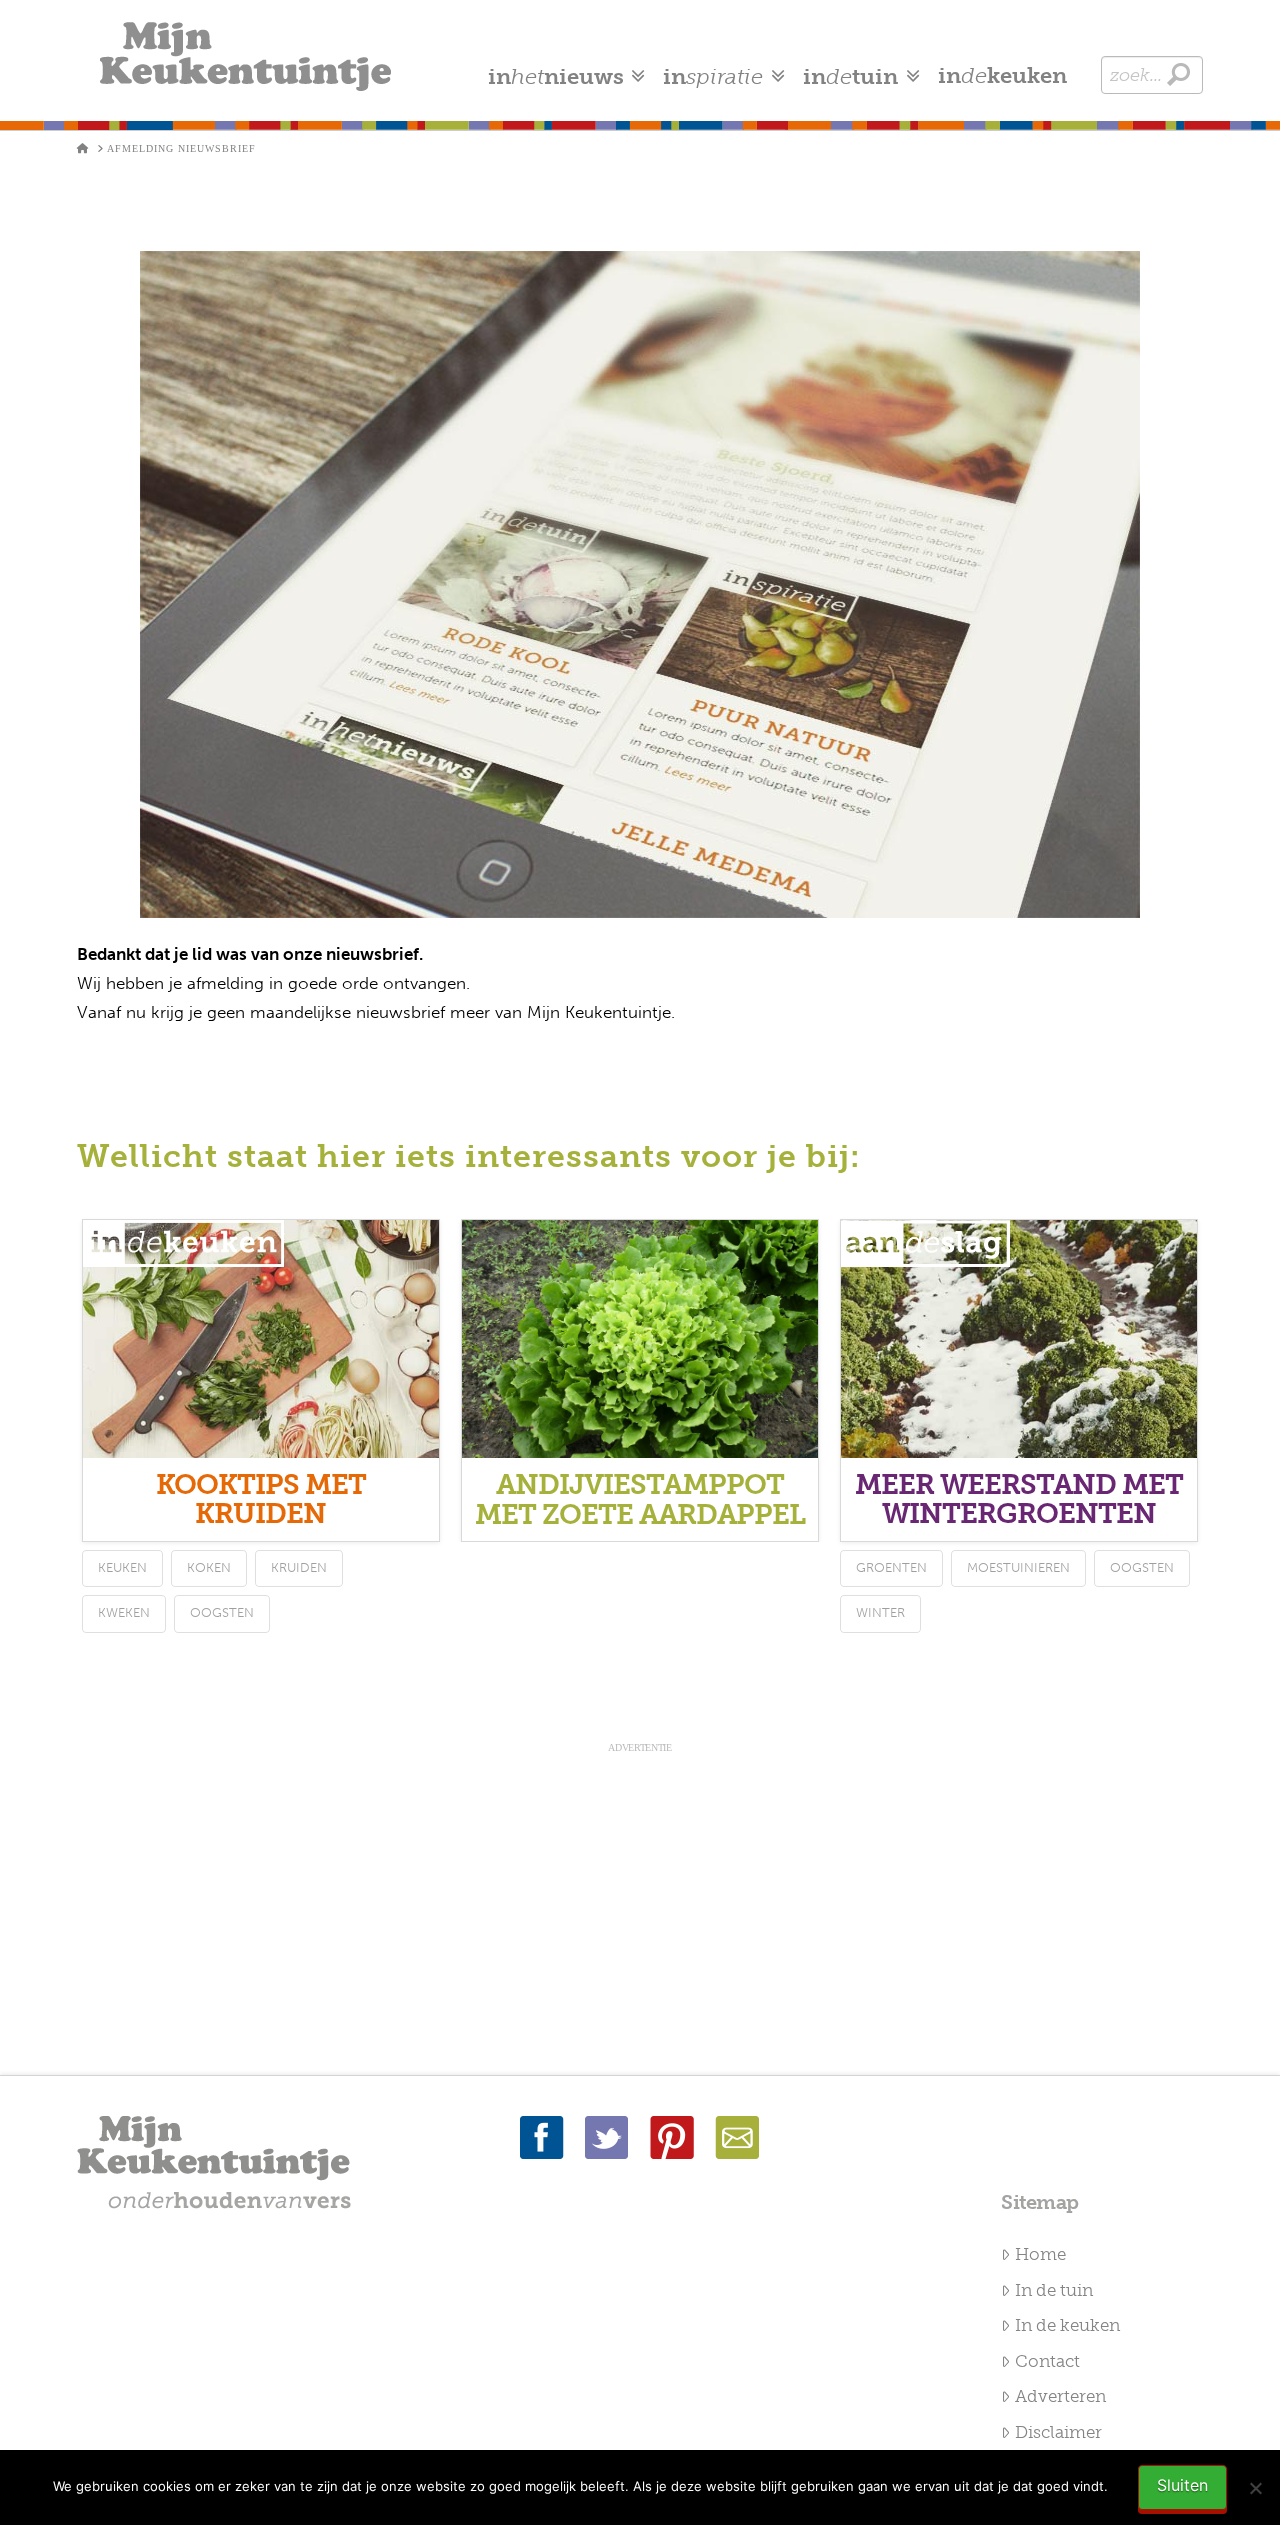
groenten (891, 1567)
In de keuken (1067, 2325)
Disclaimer (1058, 2432)
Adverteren (1060, 2396)
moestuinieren (1018, 1567)
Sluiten (1182, 2485)
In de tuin (1054, 2290)
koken (209, 1567)
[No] (1255, 2488)
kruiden (299, 1567)
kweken (124, 1612)
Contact (1047, 2361)
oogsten (222, 1612)
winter (880, 1612)
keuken (122, 1567)
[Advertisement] (640, 1896)
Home (1040, 2254)
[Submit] (1178, 74)
